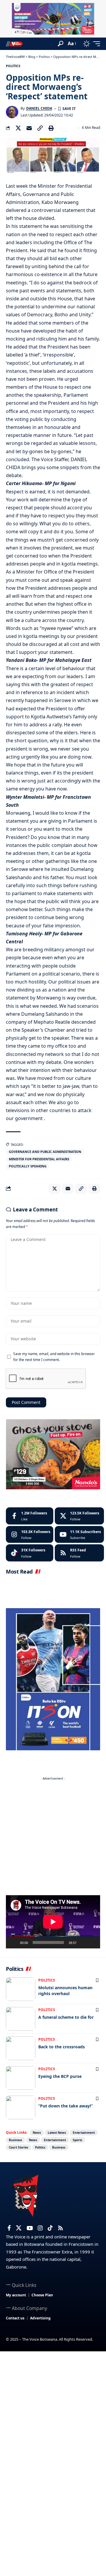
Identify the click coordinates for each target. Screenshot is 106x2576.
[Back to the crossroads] (21, 2048)
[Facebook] (30, 1516)
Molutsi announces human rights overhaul (65, 1991)
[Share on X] (18, 128)
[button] (61, 44)
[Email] (29, 128)
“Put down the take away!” (66, 2106)
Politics (13, 66)
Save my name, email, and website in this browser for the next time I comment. (54, 1357)
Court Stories (19, 2147)
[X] (79, 1516)
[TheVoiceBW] (14, 44)
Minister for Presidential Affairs (39, 1159)
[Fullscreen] (92, 1942)
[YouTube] (30, 2228)
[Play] (14, 1942)
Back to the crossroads (62, 2047)
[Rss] (61, 2228)
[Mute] (83, 1942)
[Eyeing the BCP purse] (21, 2078)
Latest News (57, 2133)
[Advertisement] (53, 1836)
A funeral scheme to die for (66, 2017)
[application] (53, 1922)
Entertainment (84, 2133)
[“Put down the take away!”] (21, 2107)
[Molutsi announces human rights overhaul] (21, 1989)
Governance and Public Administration (45, 1152)
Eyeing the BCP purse (60, 2076)
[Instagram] (30, 1535)
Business (15, 2140)
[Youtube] (79, 1535)
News (37, 2133)
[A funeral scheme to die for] (21, 2019)
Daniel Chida (39, 108)
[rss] (79, 1553)
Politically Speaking (28, 1166)
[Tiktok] (30, 1553)
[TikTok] (50, 2228)
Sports (77, 2140)
